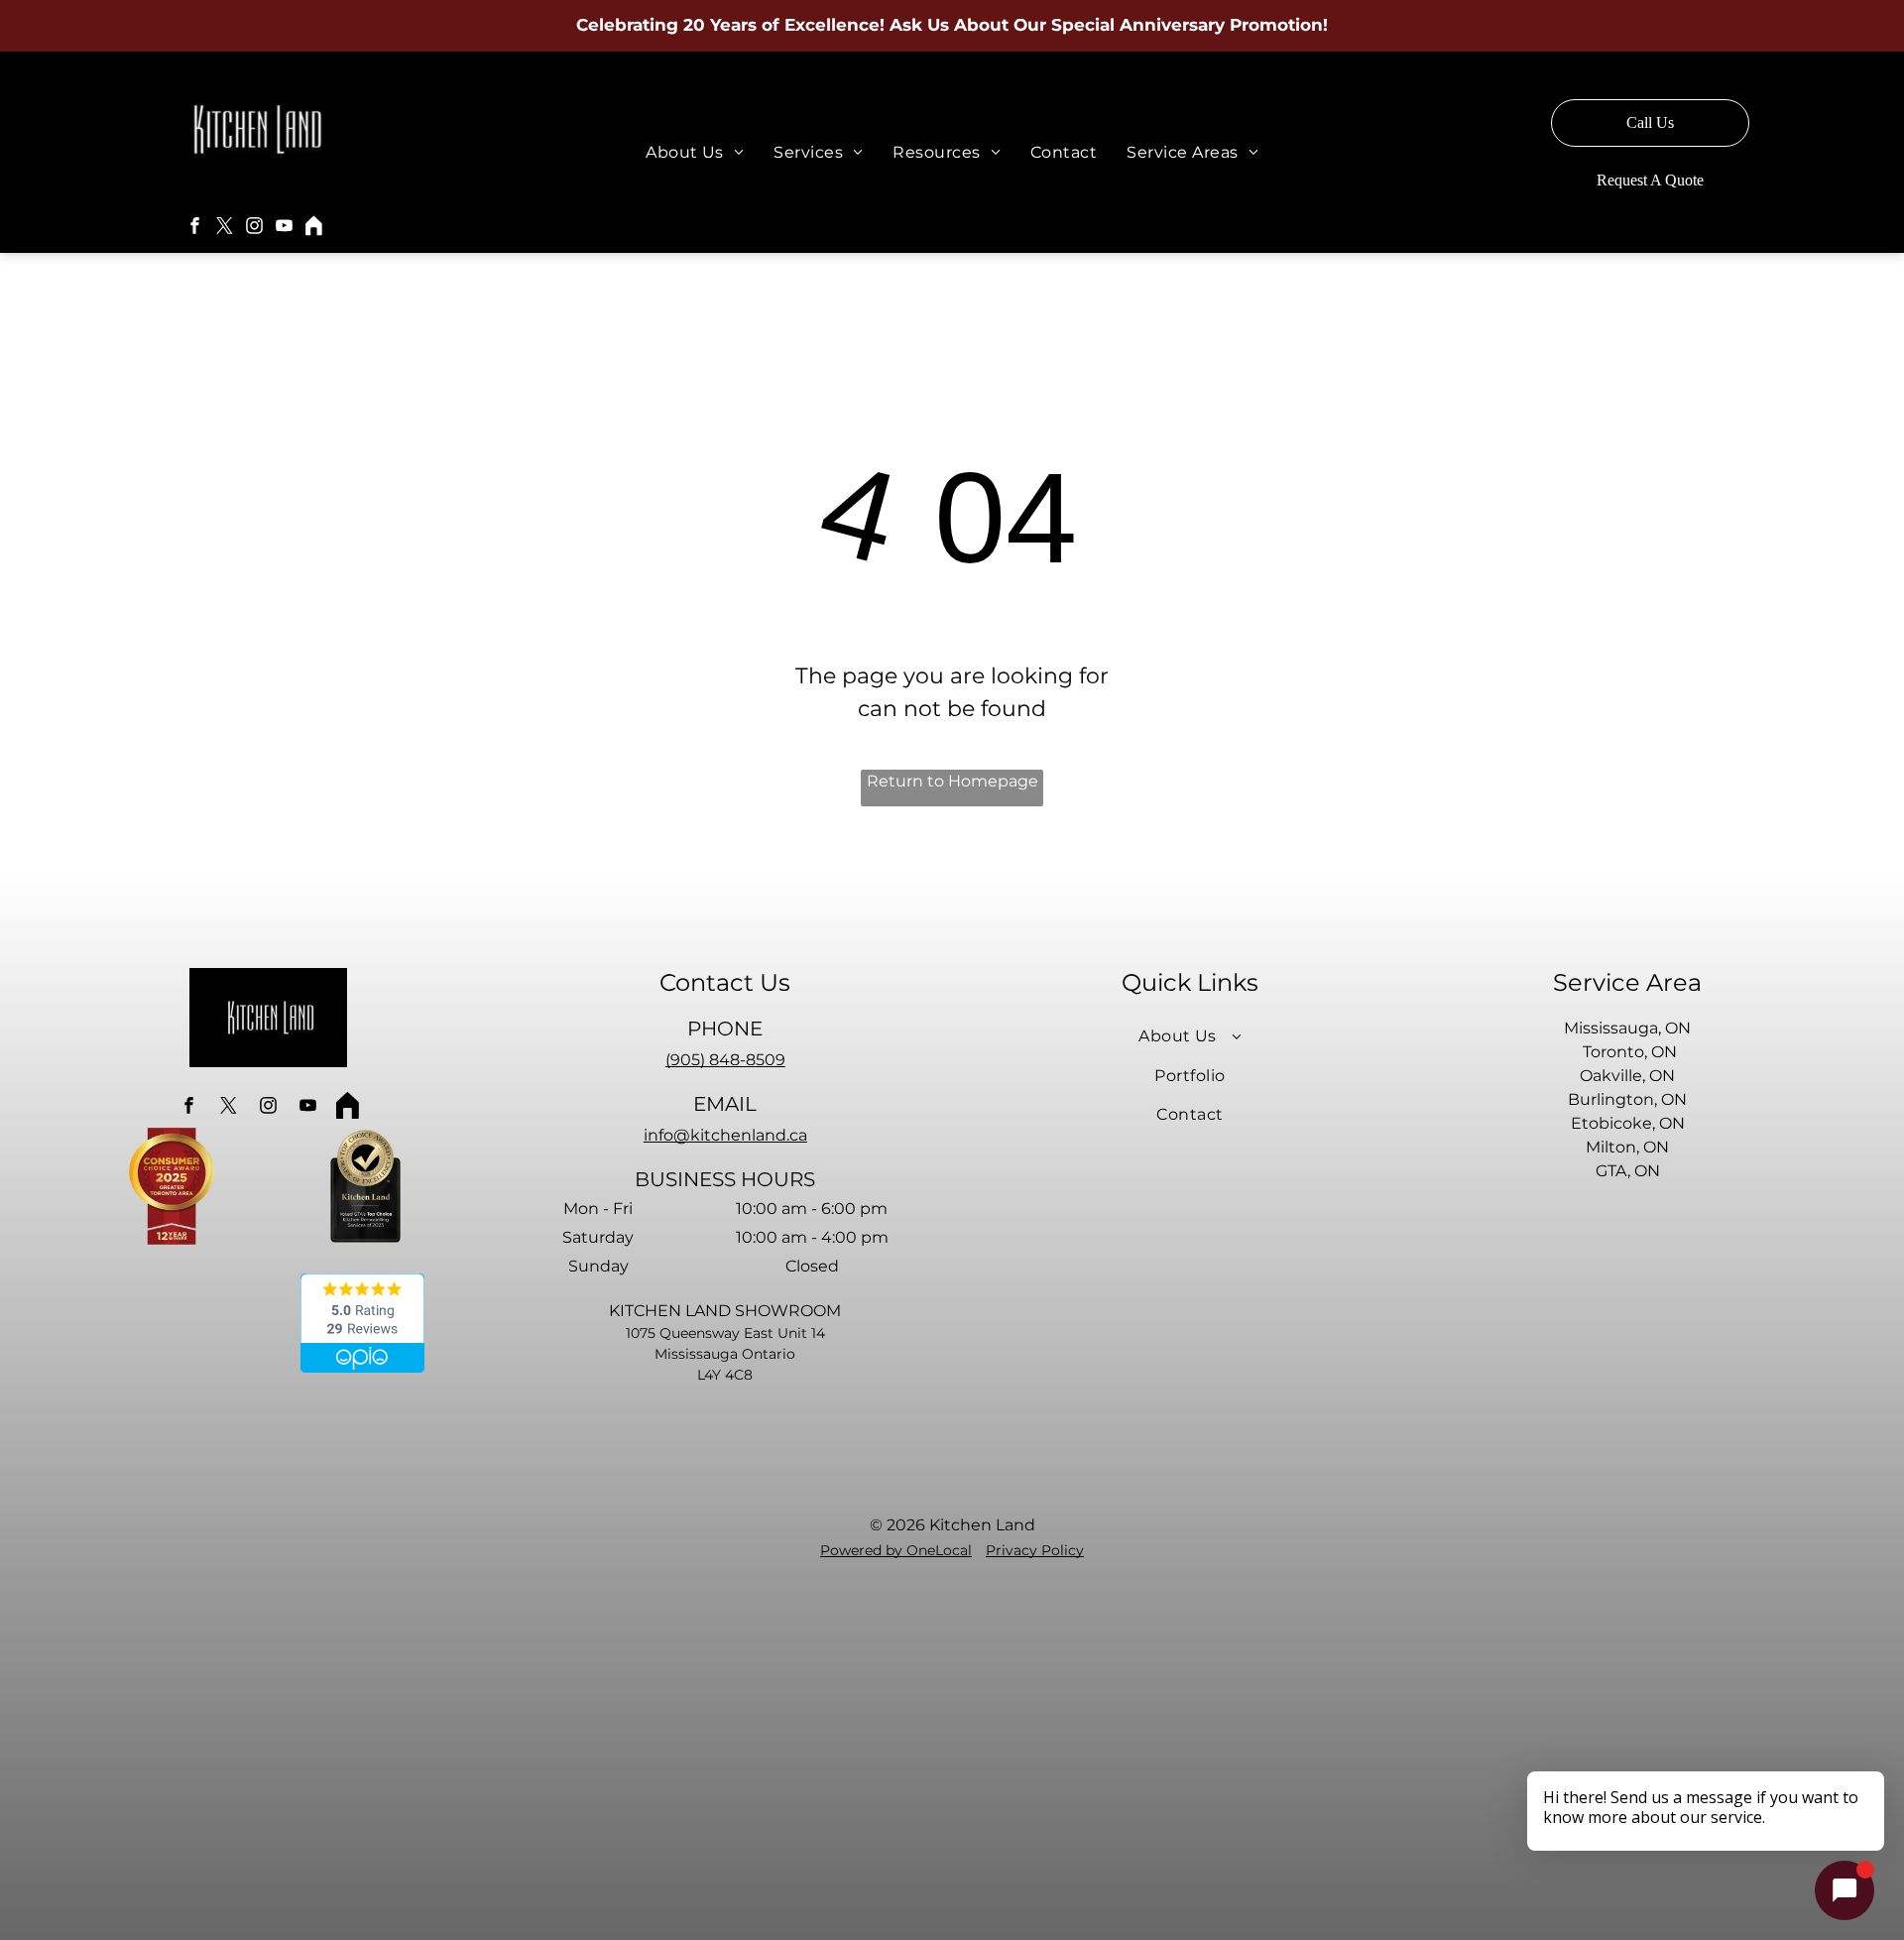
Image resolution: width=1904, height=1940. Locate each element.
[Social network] (313, 228)
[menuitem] (695, 152)
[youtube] (284, 228)
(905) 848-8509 (725, 1060)
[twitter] (224, 228)
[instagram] (254, 228)
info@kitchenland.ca (725, 1135)
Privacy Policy (1035, 1550)
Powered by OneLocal (896, 1550)
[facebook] (194, 228)
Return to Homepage (952, 781)
